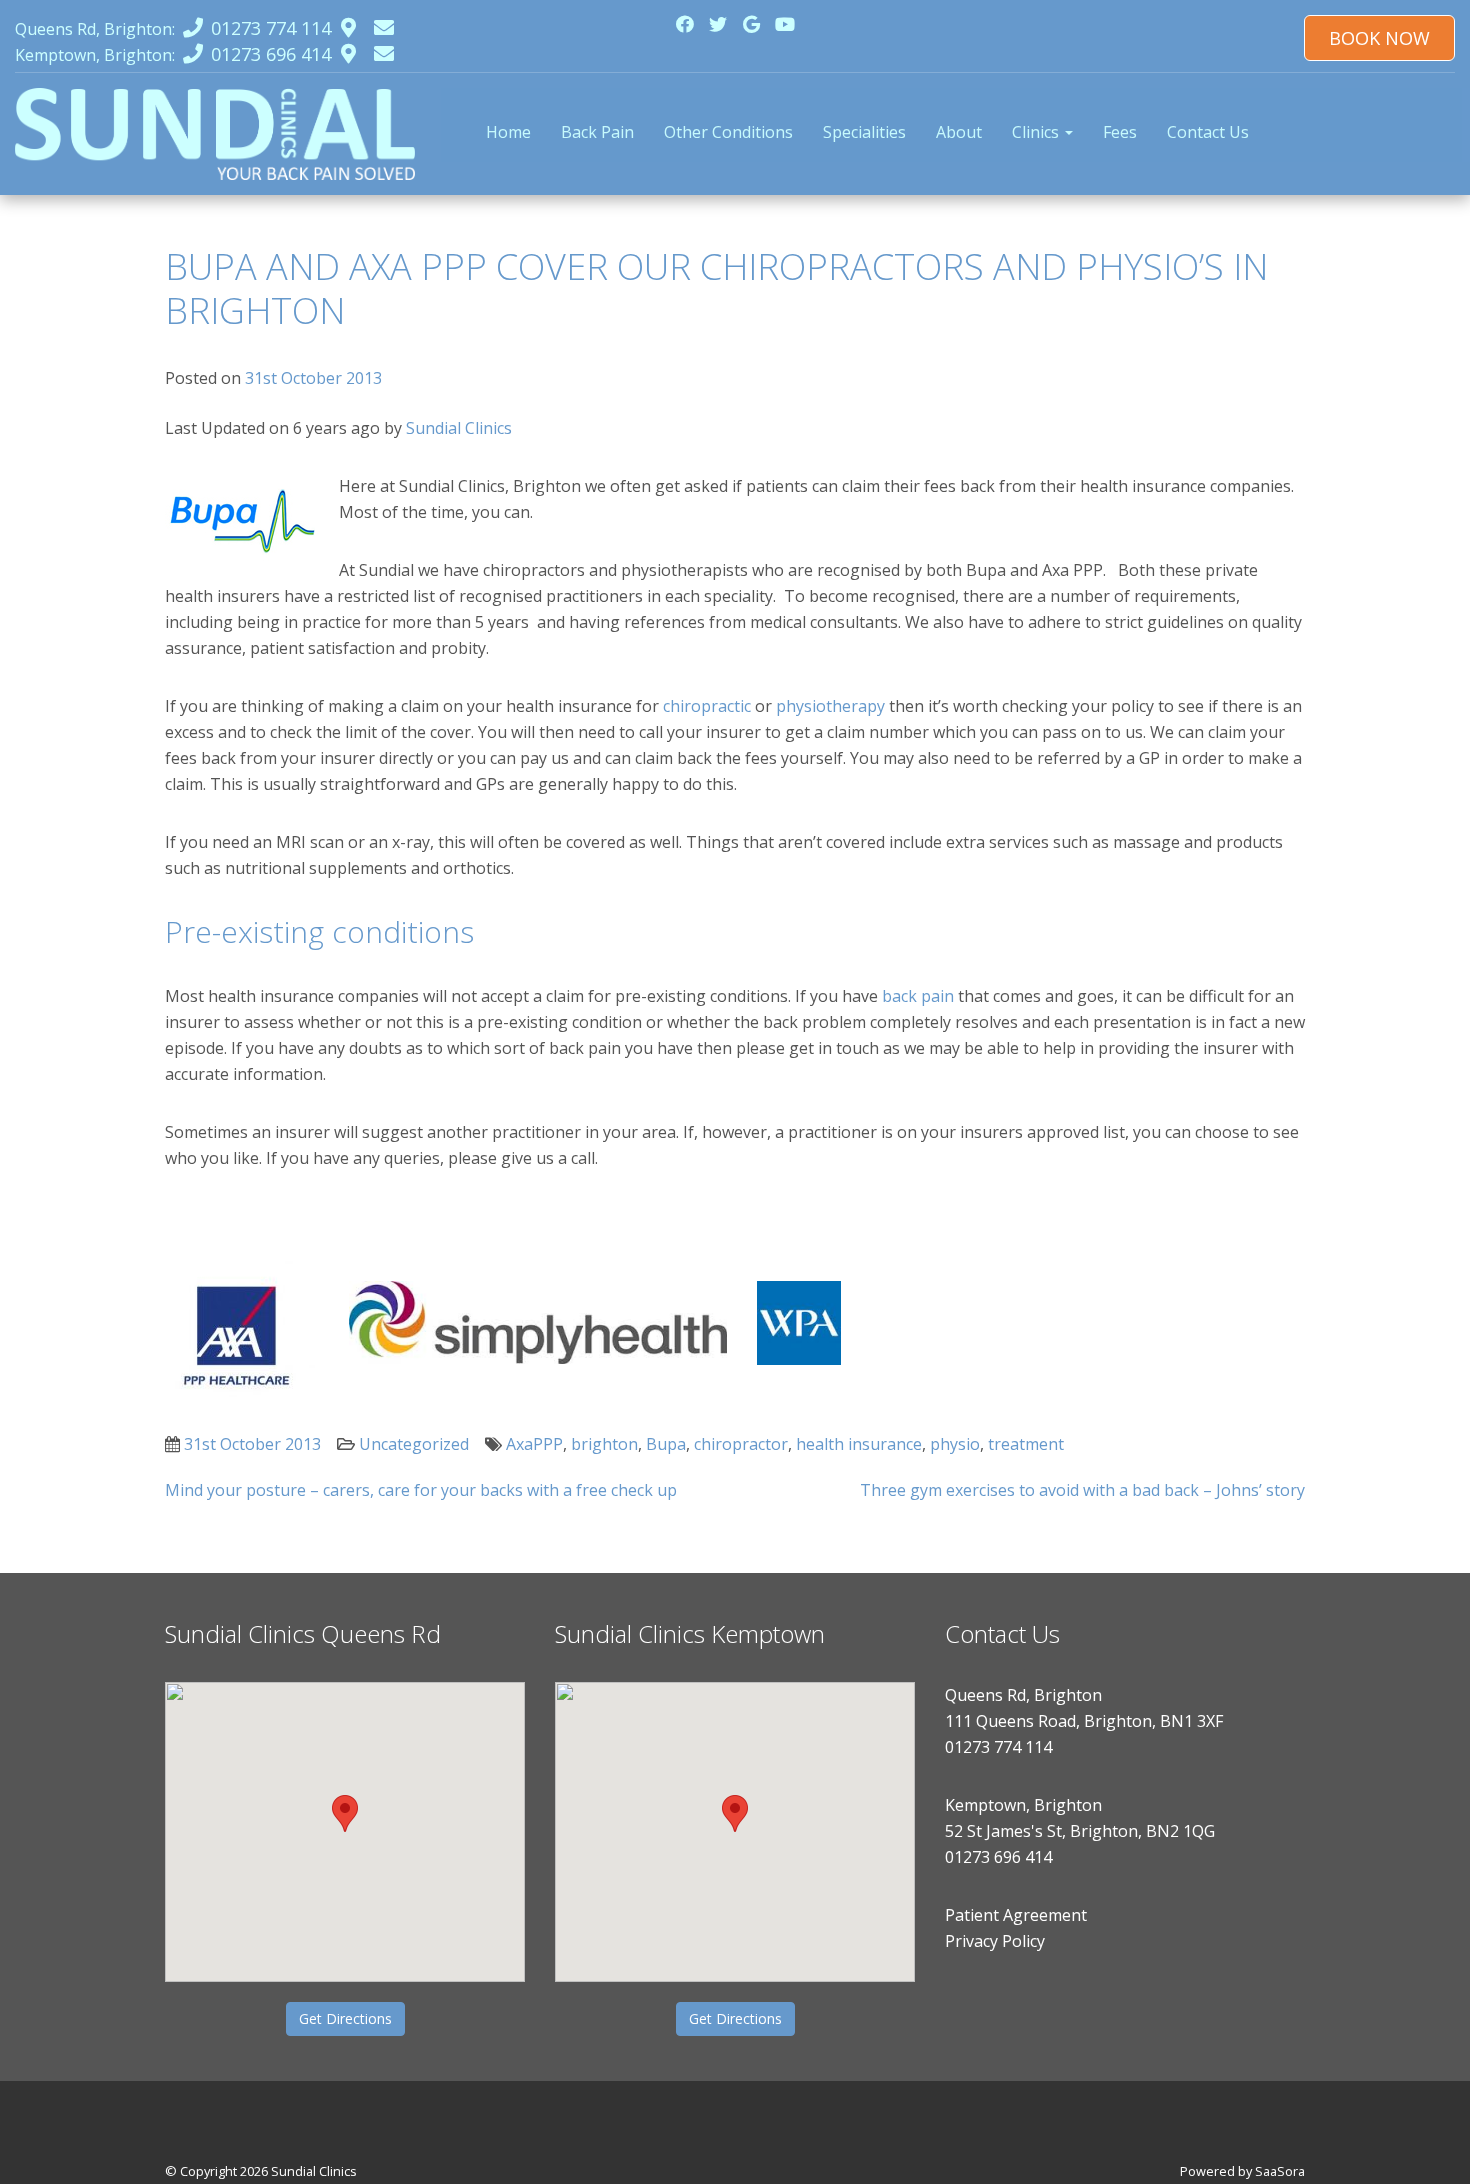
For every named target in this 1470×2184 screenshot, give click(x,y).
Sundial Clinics (459, 428)
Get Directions (345, 2018)
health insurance (859, 1444)
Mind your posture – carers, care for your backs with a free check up (421, 1490)
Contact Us (1208, 132)
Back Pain (597, 132)
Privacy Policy (995, 1941)
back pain (918, 996)
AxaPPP (534, 1444)
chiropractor (741, 1444)
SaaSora (1280, 2171)
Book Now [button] (1379, 38)
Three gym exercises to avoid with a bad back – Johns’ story (1082, 1490)
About (959, 132)
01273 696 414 (998, 1857)
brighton (604, 1444)
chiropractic (707, 706)
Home (508, 132)
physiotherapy (830, 706)
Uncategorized (414, 1444)
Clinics (1037, 132)
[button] (345, 1813)
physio (955, 1444)
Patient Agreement (1016, 1915)
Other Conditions (728, 132)
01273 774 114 (998, 1747)
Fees (1120, 132)
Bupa (666, 1444)
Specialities (864, 132)
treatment (1026, 1444)
